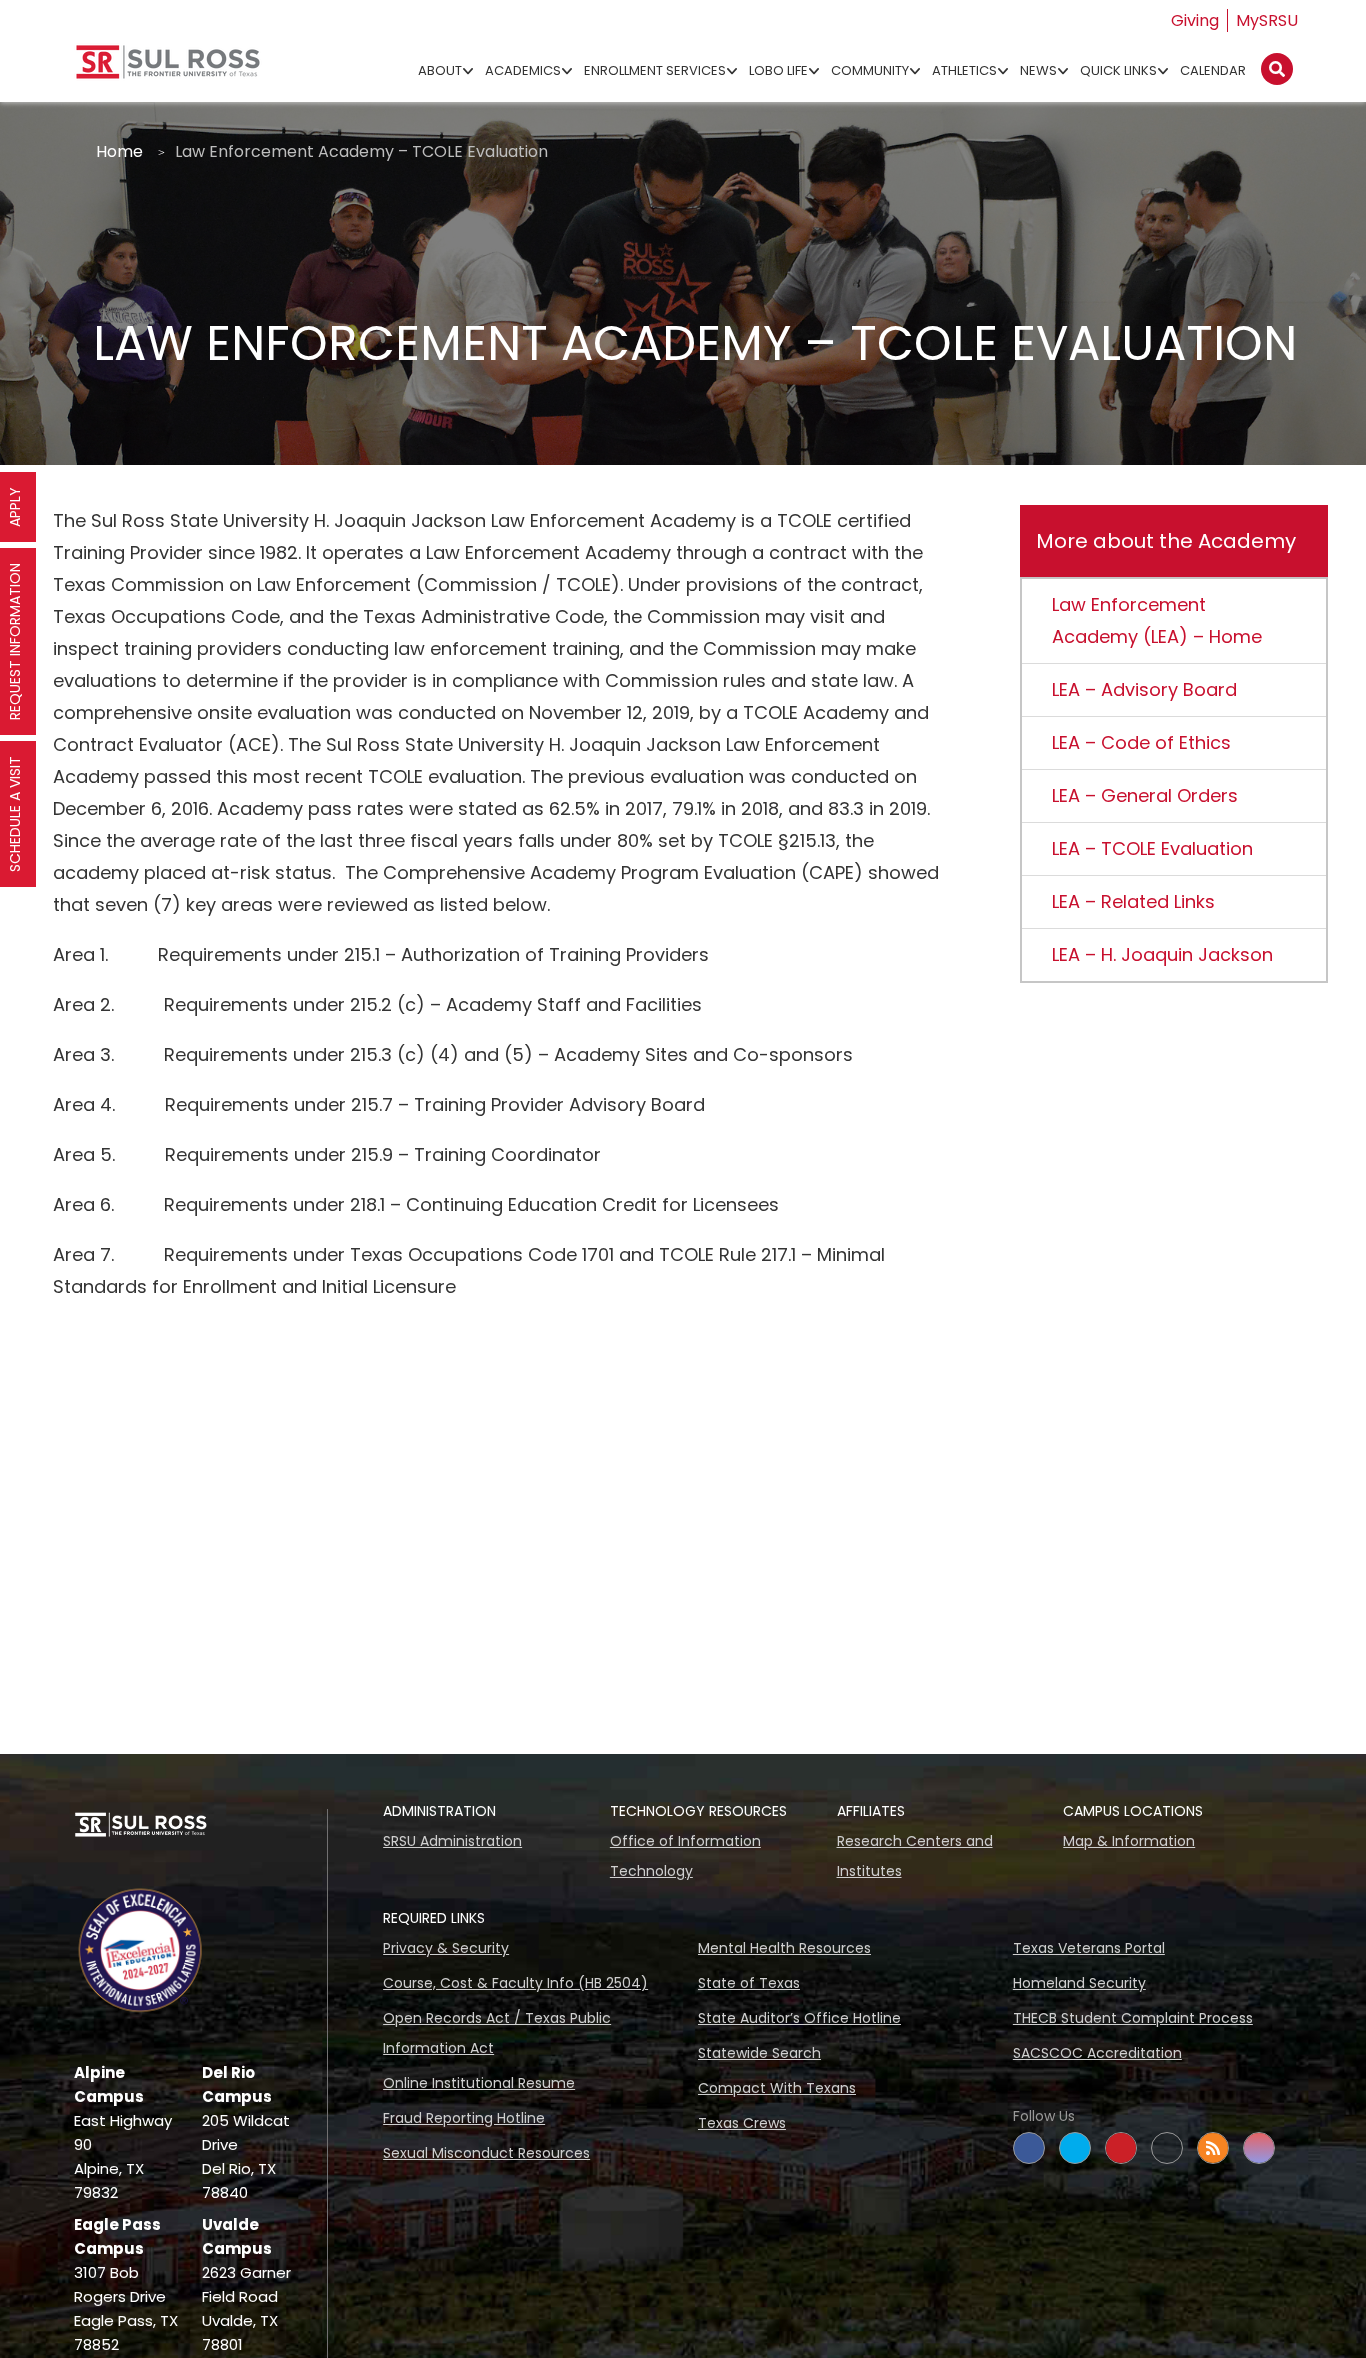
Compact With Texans (777, 2088)
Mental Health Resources (784, 1948)
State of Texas (749, 1983)
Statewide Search (759, 2053)
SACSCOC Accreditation (1097, 2053)
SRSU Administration (452, 1841)
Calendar (1213, 70)
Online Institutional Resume (479, 2083)
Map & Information (1129, 1841)
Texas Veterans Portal (1089, 1948)
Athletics (964, 70)
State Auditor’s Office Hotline (799, 2018)
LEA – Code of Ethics (1141, 742)
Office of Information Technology (685, 1856)
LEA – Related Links (1133, 901)
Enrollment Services (655, 70)
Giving (1195, 20)
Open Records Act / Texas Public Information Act (497, 2033)
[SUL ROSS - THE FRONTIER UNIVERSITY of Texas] (168, 69)
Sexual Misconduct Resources (486, 2153)
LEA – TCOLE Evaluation (1152, 848)
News (1038, 70)
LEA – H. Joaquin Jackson (1162, 954)
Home (119, 151)
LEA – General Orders (1145, 795)
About (440, 70)
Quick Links (1118, 70)
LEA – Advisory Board (1144, 689)
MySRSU (1267, 20)
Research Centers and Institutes (915, 1856)
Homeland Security (1079, 1983)
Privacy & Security (446, 1948)
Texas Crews (742, 2123)
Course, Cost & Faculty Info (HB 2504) (515, 1983)
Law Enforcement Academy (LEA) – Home (1157, 620)
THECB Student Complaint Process (1133, 2018)
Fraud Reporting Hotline (464, 2118)
